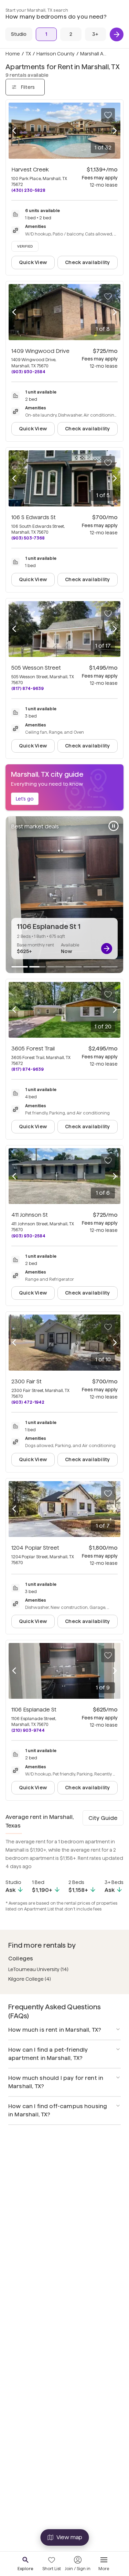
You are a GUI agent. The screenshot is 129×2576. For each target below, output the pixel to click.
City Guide (103, 1818)
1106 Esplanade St (34, 1710)
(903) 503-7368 (28, 538)
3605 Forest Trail (33, 1049)
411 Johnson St (30, 1215)
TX (28, 54)
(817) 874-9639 (28, 688)
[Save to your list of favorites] (108, 115)
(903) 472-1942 (28, 1402)
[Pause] (114, 826)
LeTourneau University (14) (38, 1969)
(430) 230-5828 (28, 190)
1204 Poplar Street (35, 1548)
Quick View (33, 262)
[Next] (117, 34)
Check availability (87, 262)
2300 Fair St (26, 1381)
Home (13, 54)
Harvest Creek (30, 170)
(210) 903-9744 (28, 1730)
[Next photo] (115, 131)
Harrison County (56, 54)
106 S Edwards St (34, 517)
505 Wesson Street (36, 668)
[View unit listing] (107, 949)
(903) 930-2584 (28, 372)
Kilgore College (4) (30, 1979)
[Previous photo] (14, 131)
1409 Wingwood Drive (40, 351)
